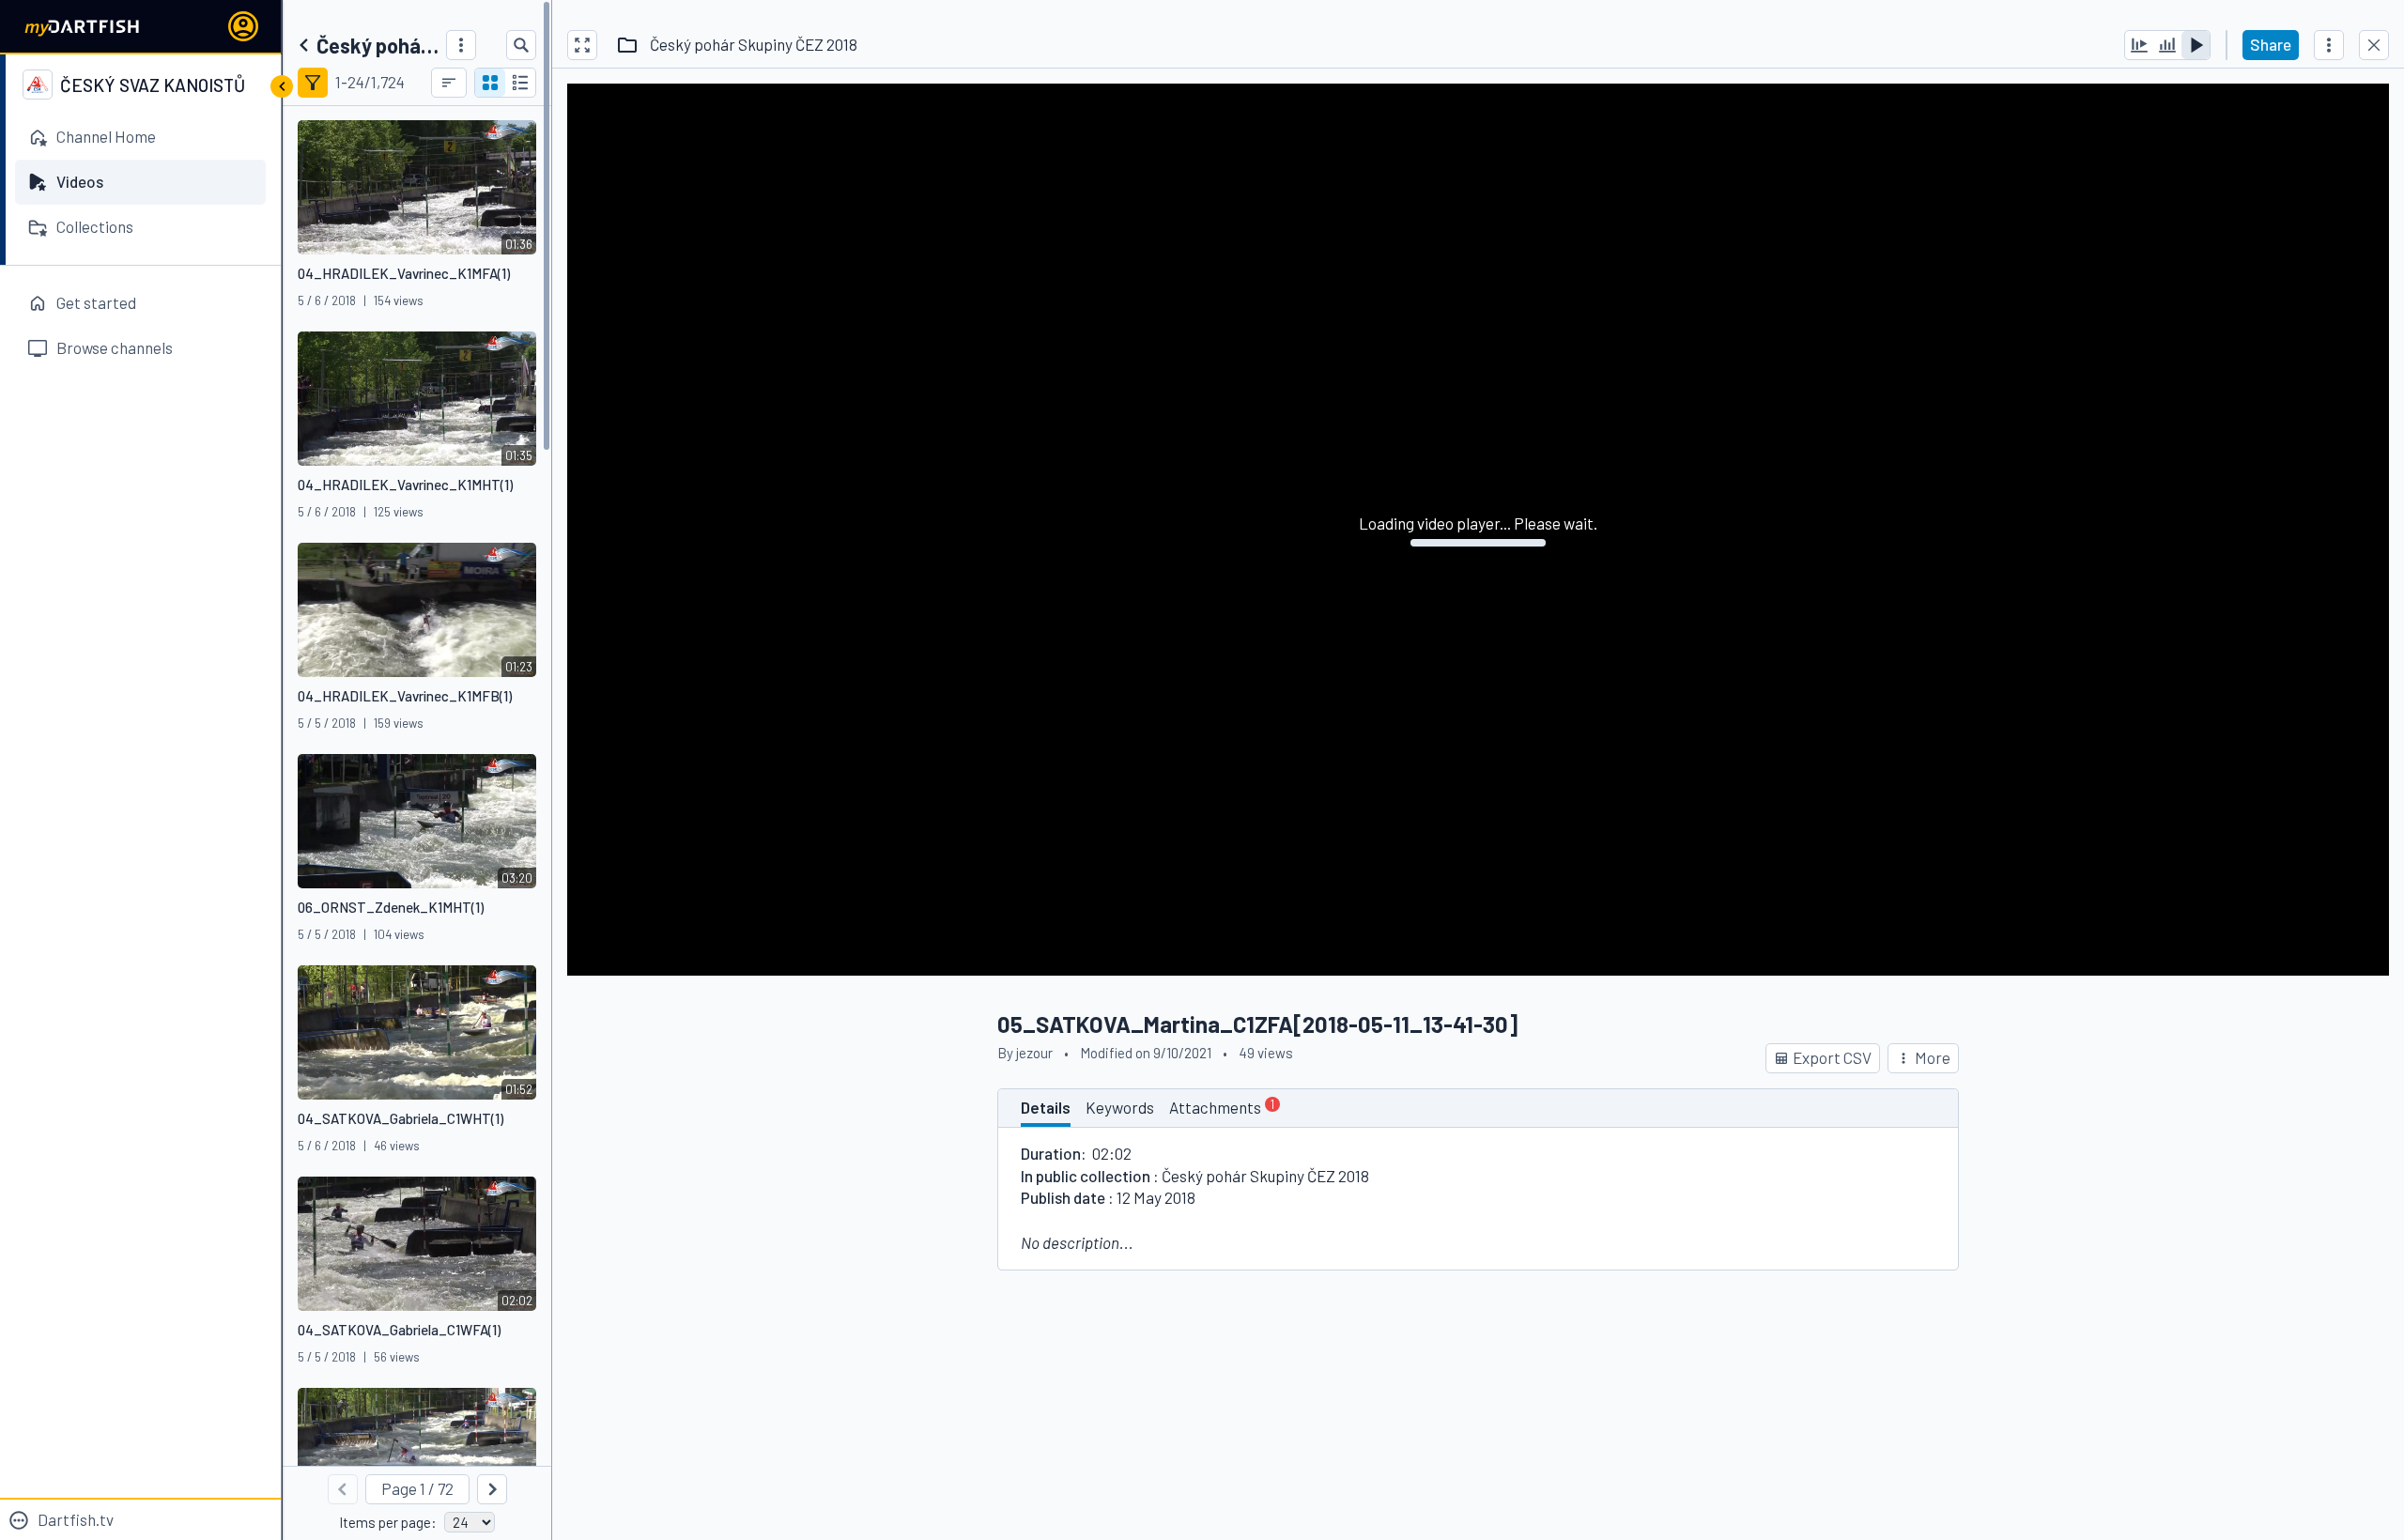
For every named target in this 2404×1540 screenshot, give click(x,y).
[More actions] (2329, 45)
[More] (461, 45)
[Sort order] (449, 83)
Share (2271, 44)
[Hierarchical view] (520, 83)
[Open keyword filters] (313, 83)
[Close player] (2374, 45)
